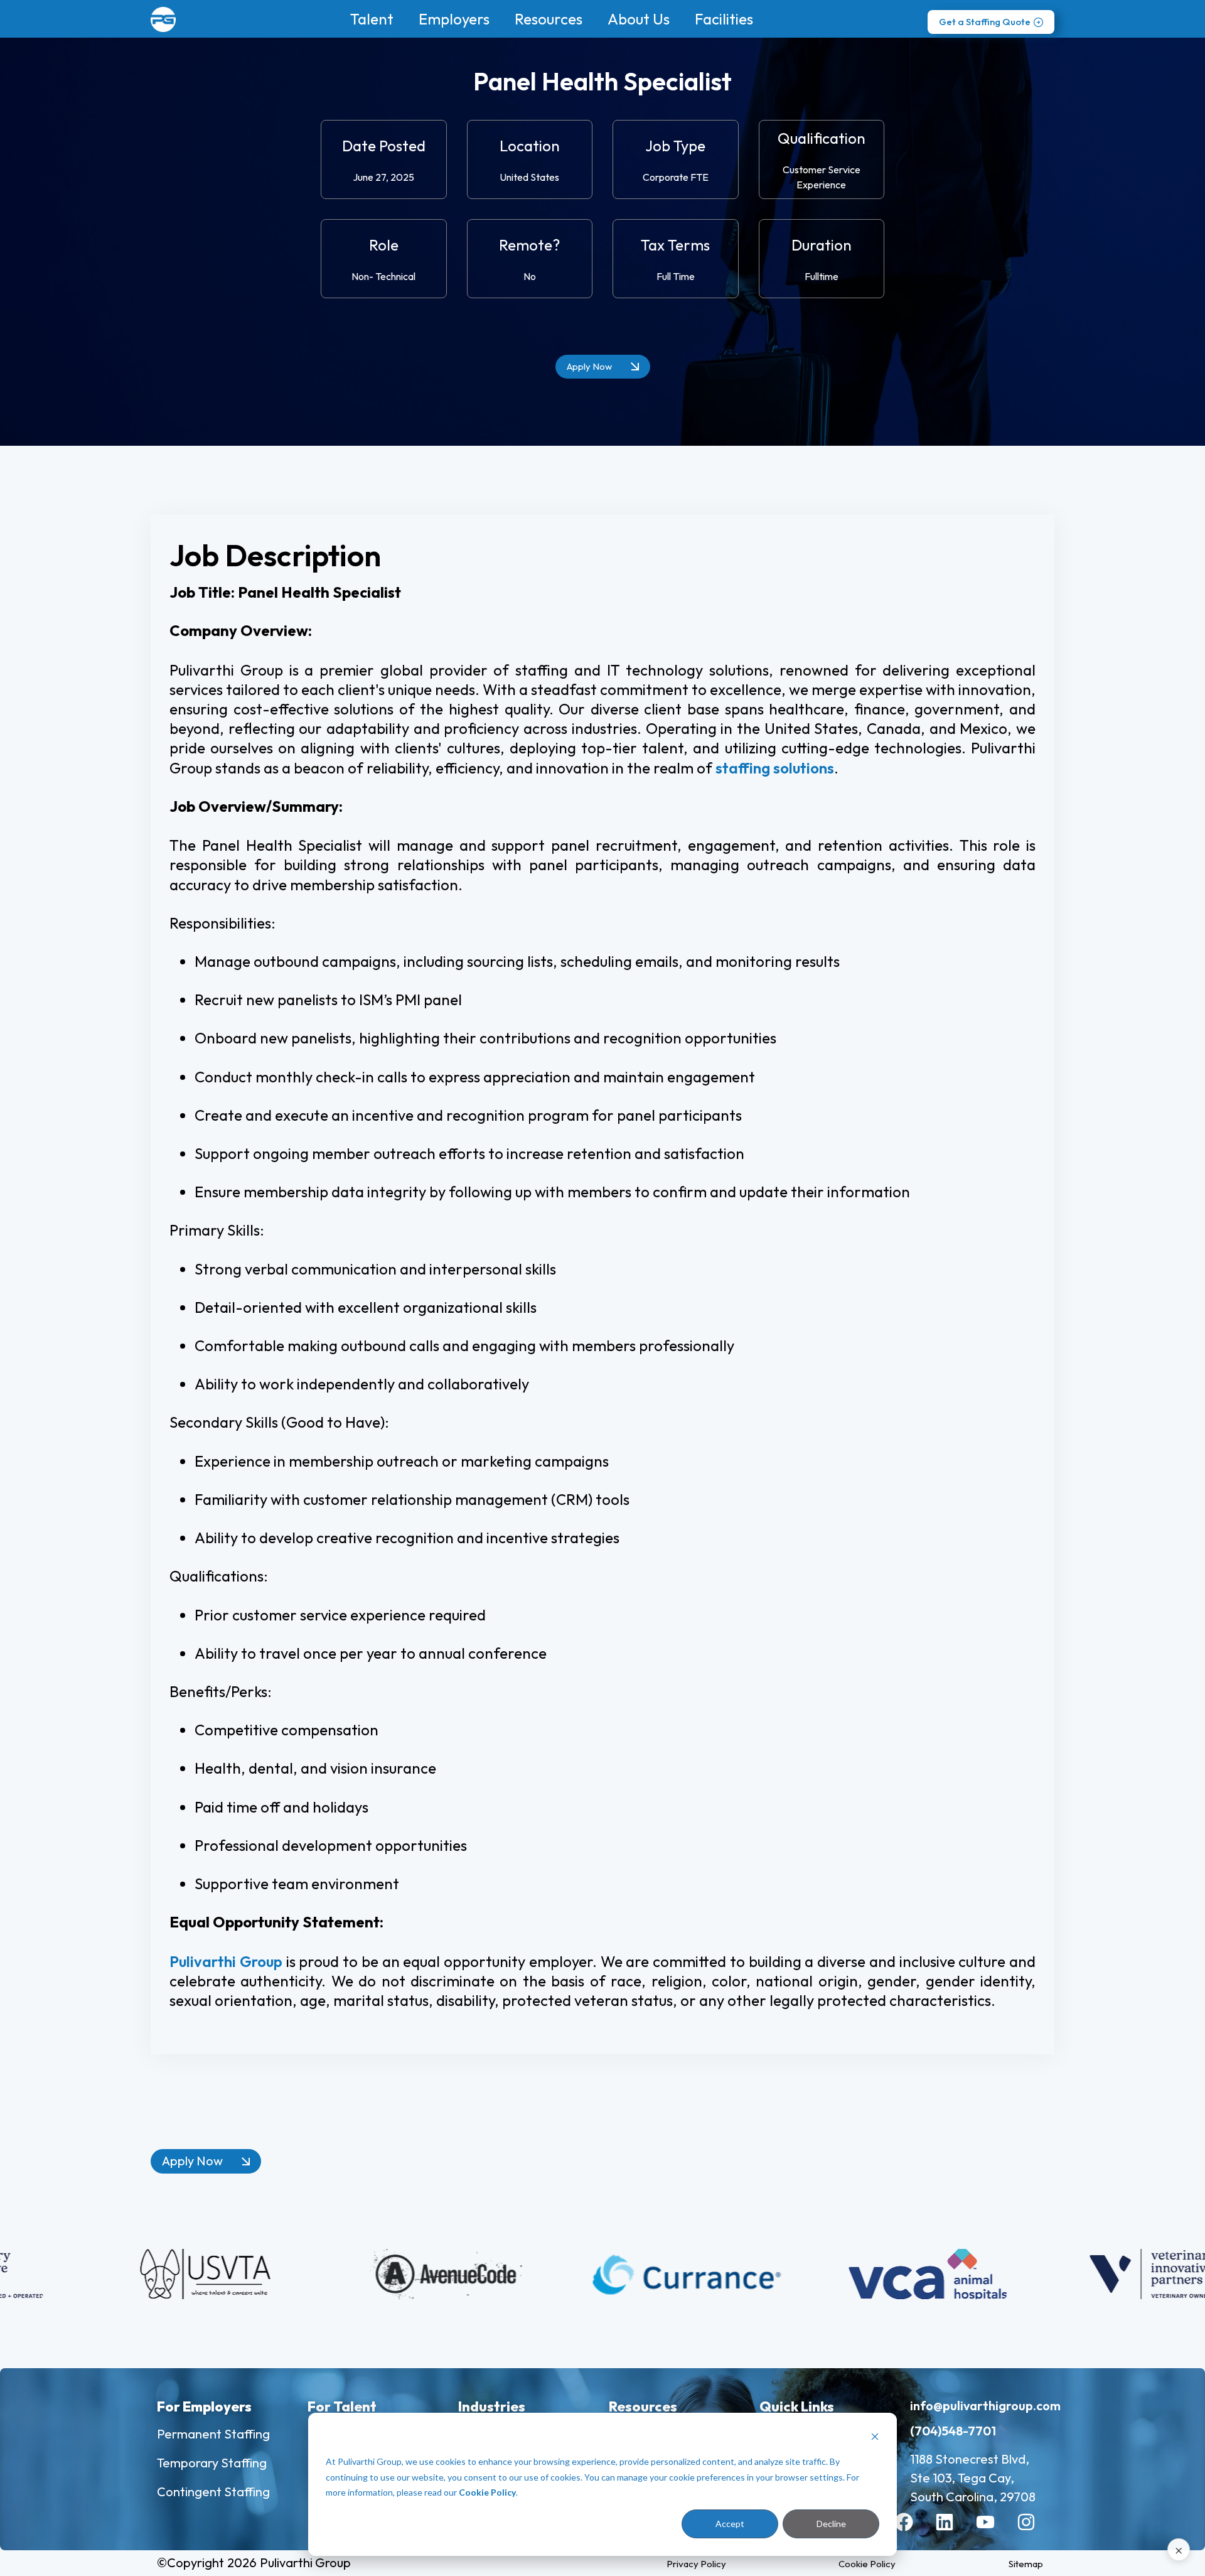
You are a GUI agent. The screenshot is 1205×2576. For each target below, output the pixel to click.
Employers (454, 19)
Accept (730, 2524)
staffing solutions (775, 768)
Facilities (724, 19)
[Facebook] (913, 2531)
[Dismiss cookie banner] (875, 2438)
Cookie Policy (487, 2492)
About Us (639, 19)
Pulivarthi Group (226, 1961)
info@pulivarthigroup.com (985, 2406)
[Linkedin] (954, 2531)
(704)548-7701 (953, 2431)
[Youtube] (995, 2531)
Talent (372, 19)
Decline (831, 2524)
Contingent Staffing (213, 2492)
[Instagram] (1036, 2531)
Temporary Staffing (212, 2463)
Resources (549, 19)
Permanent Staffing (213, 2434)
